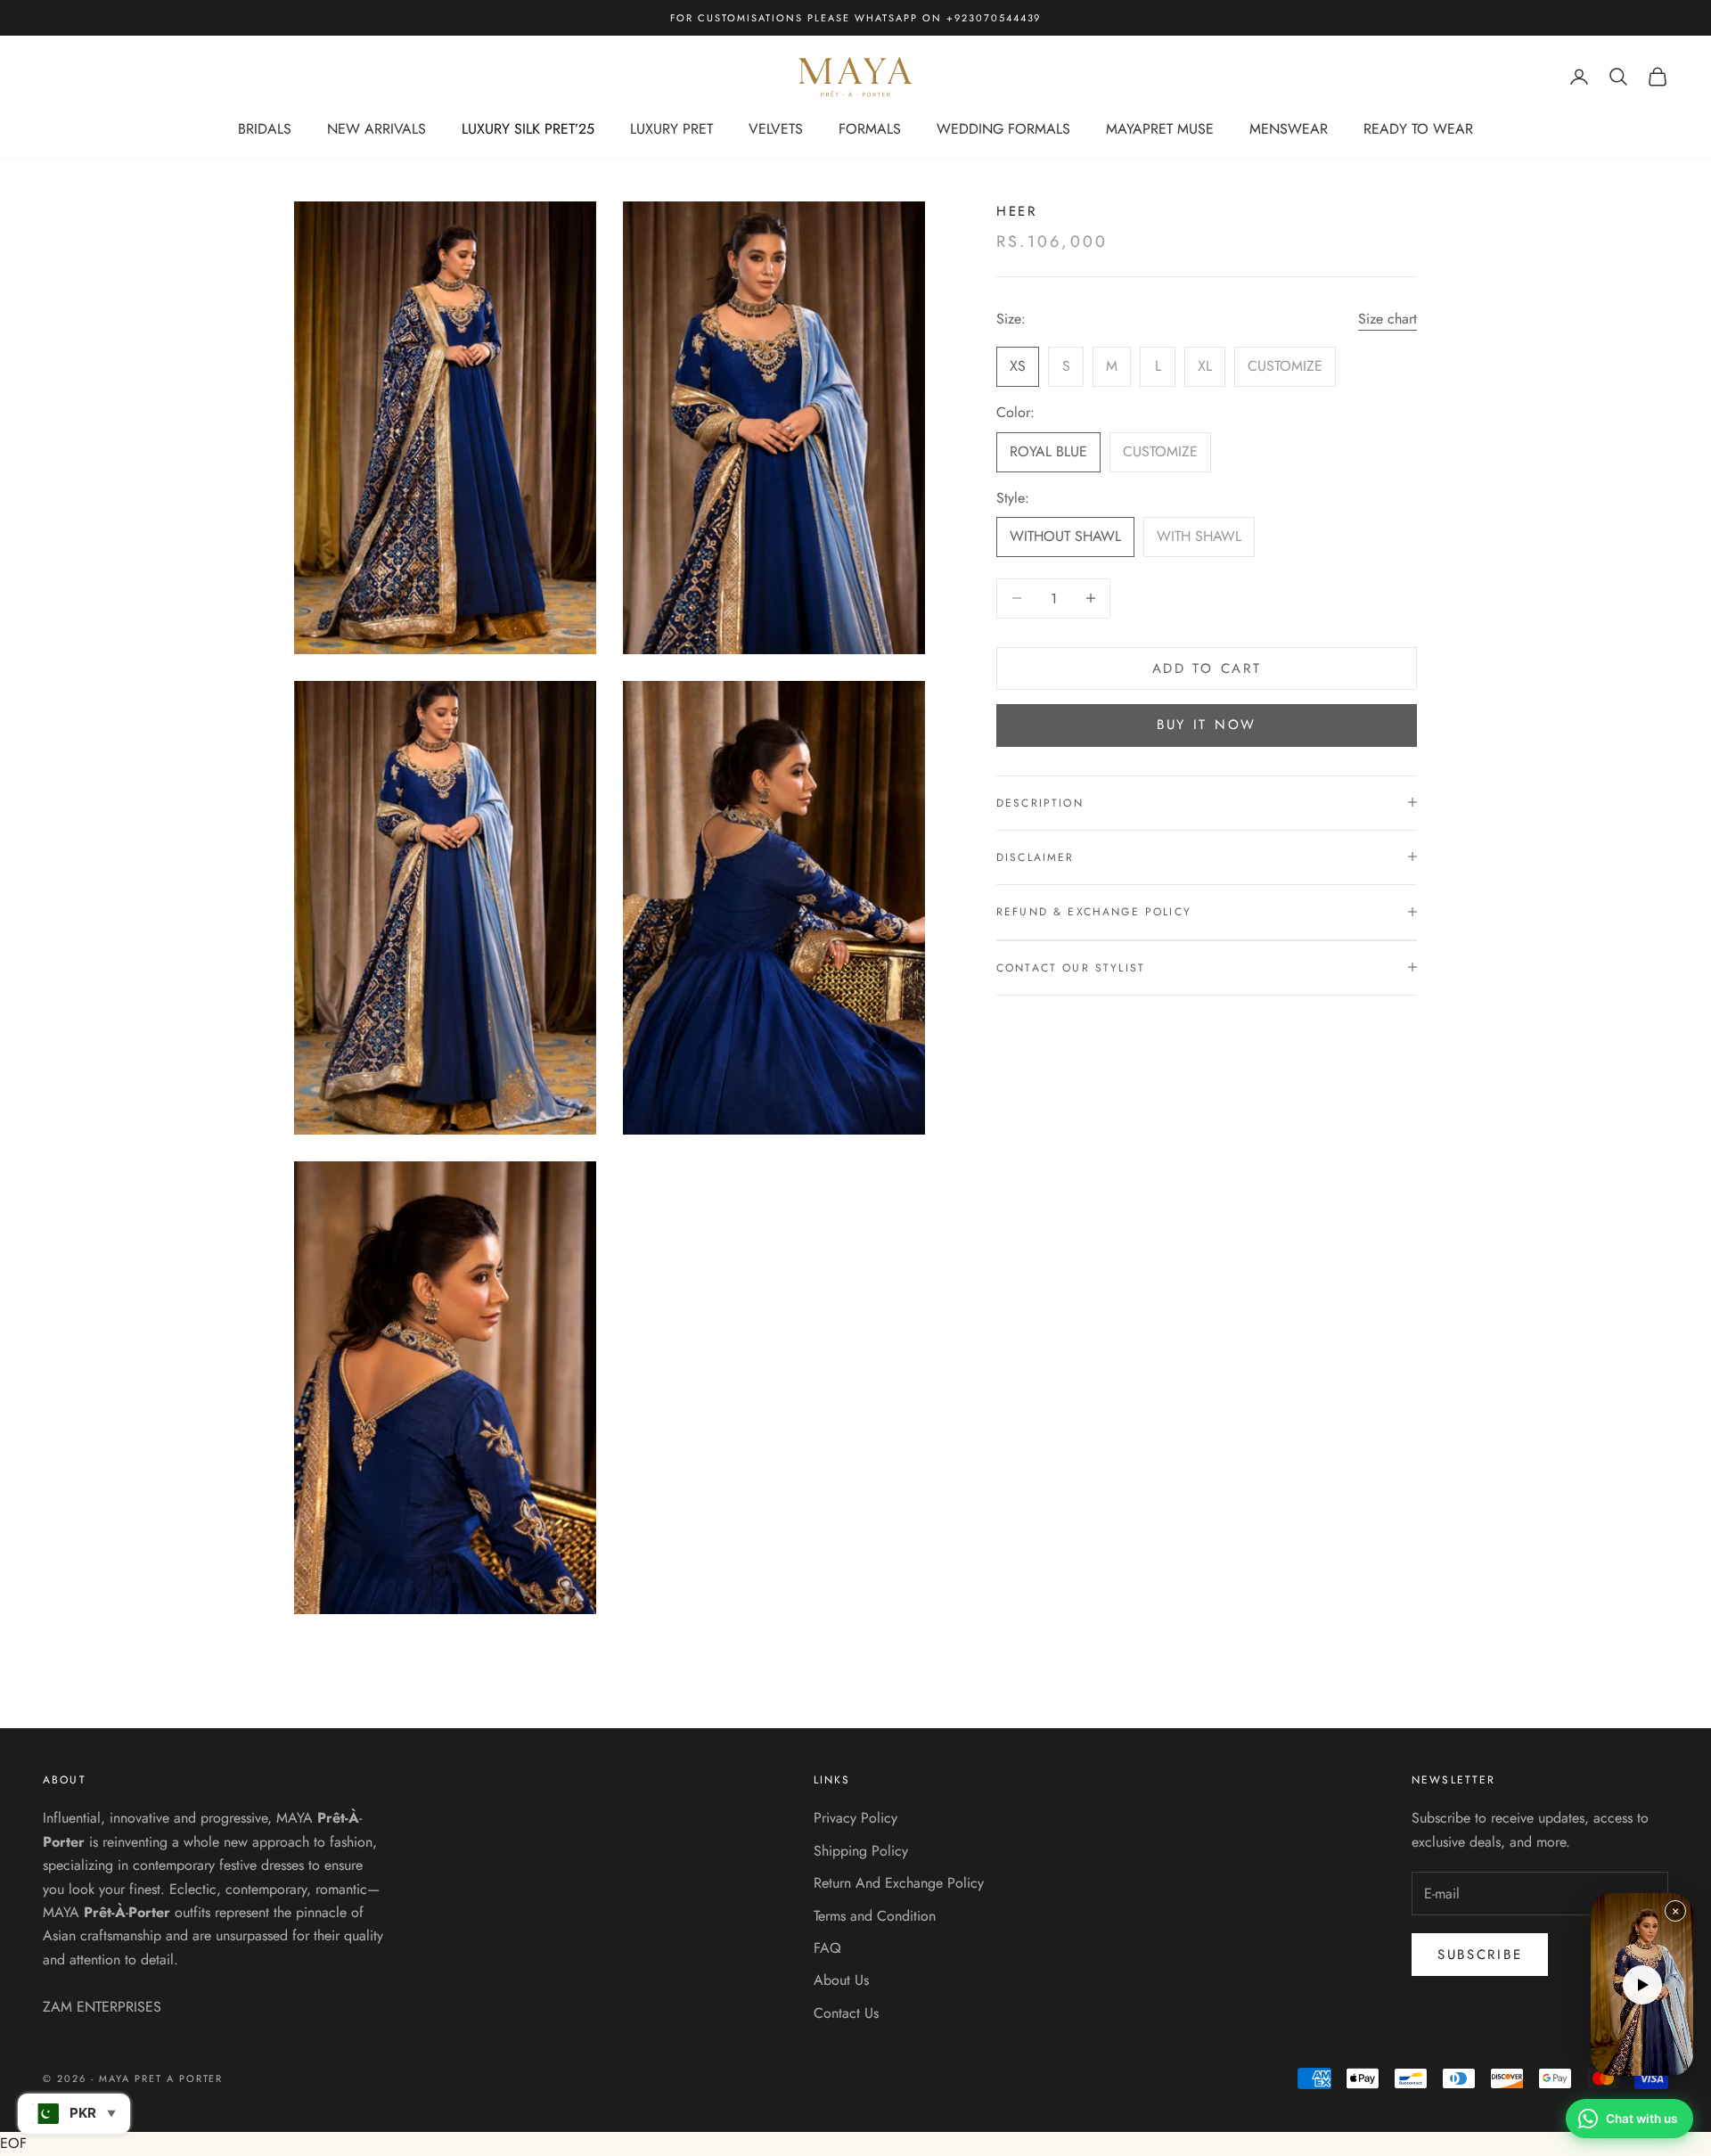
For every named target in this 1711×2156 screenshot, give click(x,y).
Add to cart (1207, 668)
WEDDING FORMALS (1003, 129)
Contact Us (846, 2013)
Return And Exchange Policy (899, 1883)
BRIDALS (265, 129)
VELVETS (776, 129)
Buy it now (1207, 725)
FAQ (827, 1948)
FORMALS (870, 129)
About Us (841, 1980)
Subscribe (1480, 1955)
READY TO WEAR (1418, 129)
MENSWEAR (1289, 129)
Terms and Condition (875, 1916)
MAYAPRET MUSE (1160, 129)
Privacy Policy (855, 1818)
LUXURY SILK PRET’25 (528, 129)
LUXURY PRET (671, 129)
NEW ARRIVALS (377, 129)
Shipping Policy (861, 1851)
